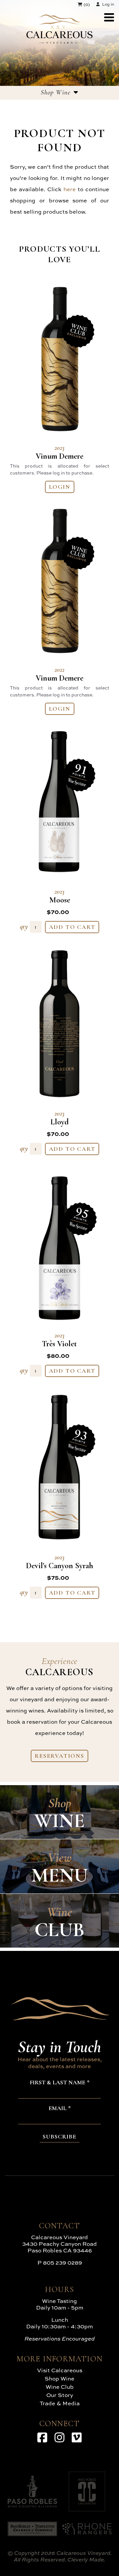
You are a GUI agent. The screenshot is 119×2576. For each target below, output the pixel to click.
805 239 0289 (62, 2262)
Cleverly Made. (86, 2559)
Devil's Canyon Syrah (60, 1562)
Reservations (59, 1756)
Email (58, 2108)
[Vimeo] (77, 2437)
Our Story (60, 2395)
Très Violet (59, 1340)
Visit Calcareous (60, 2370)
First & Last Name (58, 2083)
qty (24, 926)
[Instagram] (59, 2437)
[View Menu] (109, 17)
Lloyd (60, 1118)
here (70, 189)
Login (60, 487)
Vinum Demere (59, 452)
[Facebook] (42, 2437)
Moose (60, 896)
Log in (108, 4)
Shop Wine (59, 2378)
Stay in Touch (59, 2047)
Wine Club (60, 2387)
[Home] (59, 41)
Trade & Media (60, 2403)
